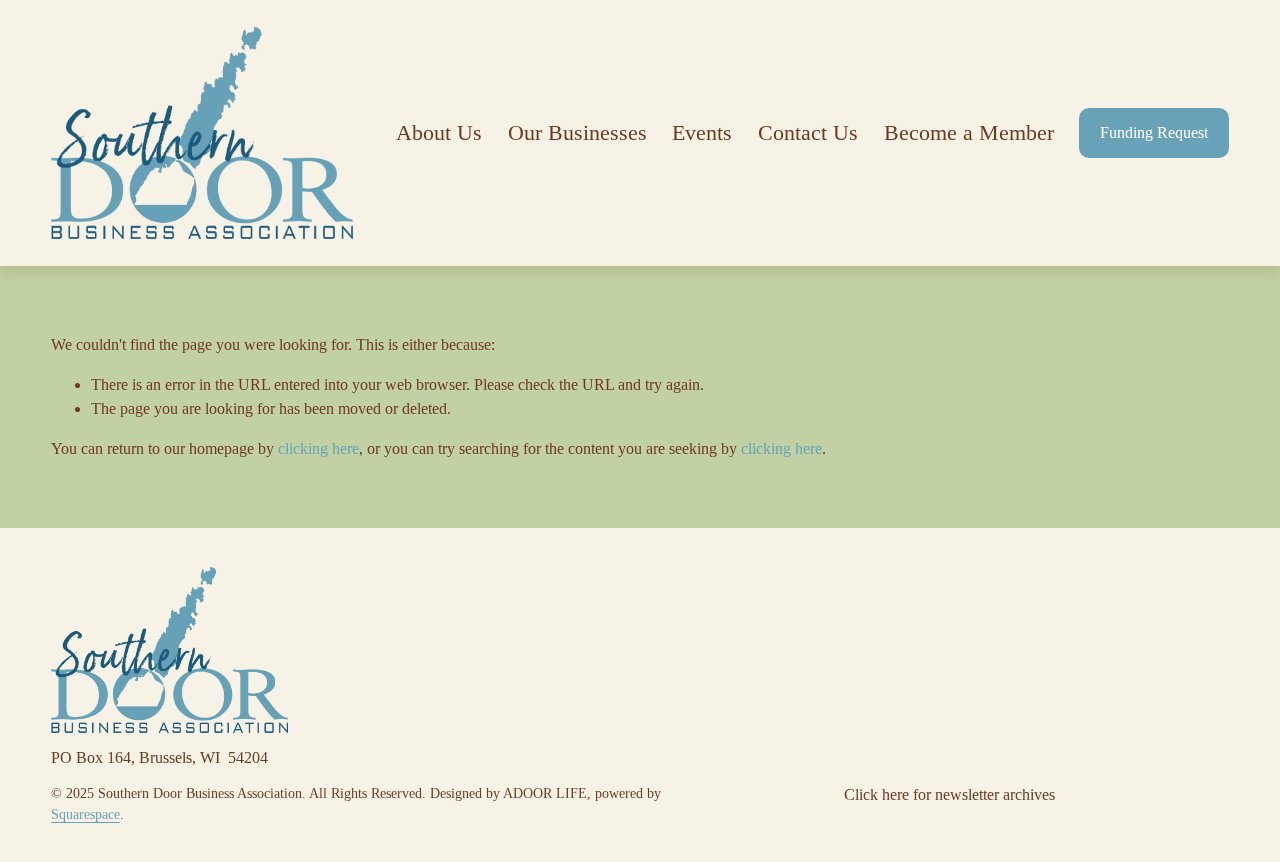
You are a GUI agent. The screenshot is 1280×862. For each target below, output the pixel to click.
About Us (439, 132)
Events (702, 132)
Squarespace (85, 814)
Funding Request (1154, 132)
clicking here (318, 448)
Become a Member (969, 132)
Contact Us (808, 132)
